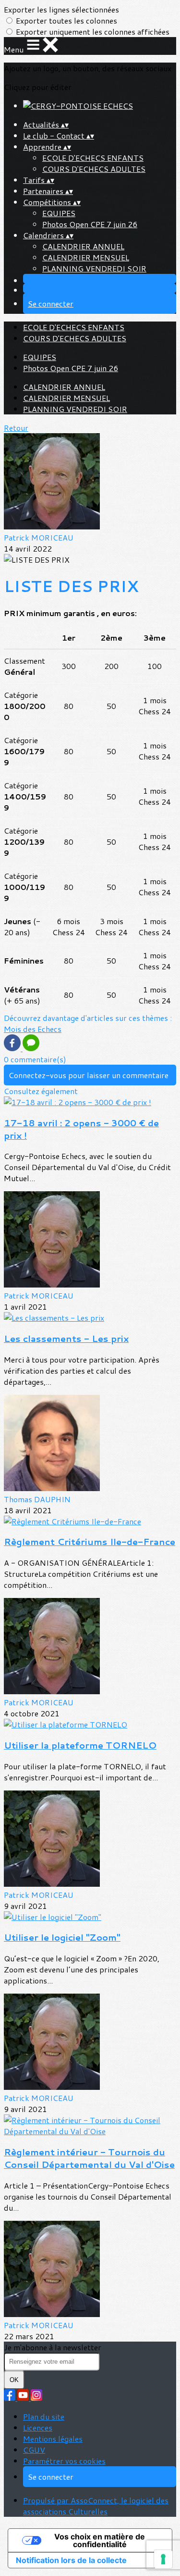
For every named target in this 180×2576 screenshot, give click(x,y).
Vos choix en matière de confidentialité (100, 2540)
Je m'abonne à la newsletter (53, 2347)
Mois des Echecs (33, 1029)
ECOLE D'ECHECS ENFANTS (93, 158)
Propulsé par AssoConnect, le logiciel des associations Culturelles (96, 2506)
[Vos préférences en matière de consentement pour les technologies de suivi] (163, 2559)
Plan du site (44, 2416)
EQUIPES (59, 213)
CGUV (34, 2450)
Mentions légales (53, 2439)
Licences (38, 2428)
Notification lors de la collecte (71, 2560)
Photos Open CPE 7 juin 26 (90, 224)
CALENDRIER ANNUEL (83, 246)
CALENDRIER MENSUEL (86, 257)
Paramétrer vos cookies (64, 2461)
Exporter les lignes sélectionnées (61, 9)
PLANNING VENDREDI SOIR (94, 268)
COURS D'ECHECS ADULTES (94, 169)
